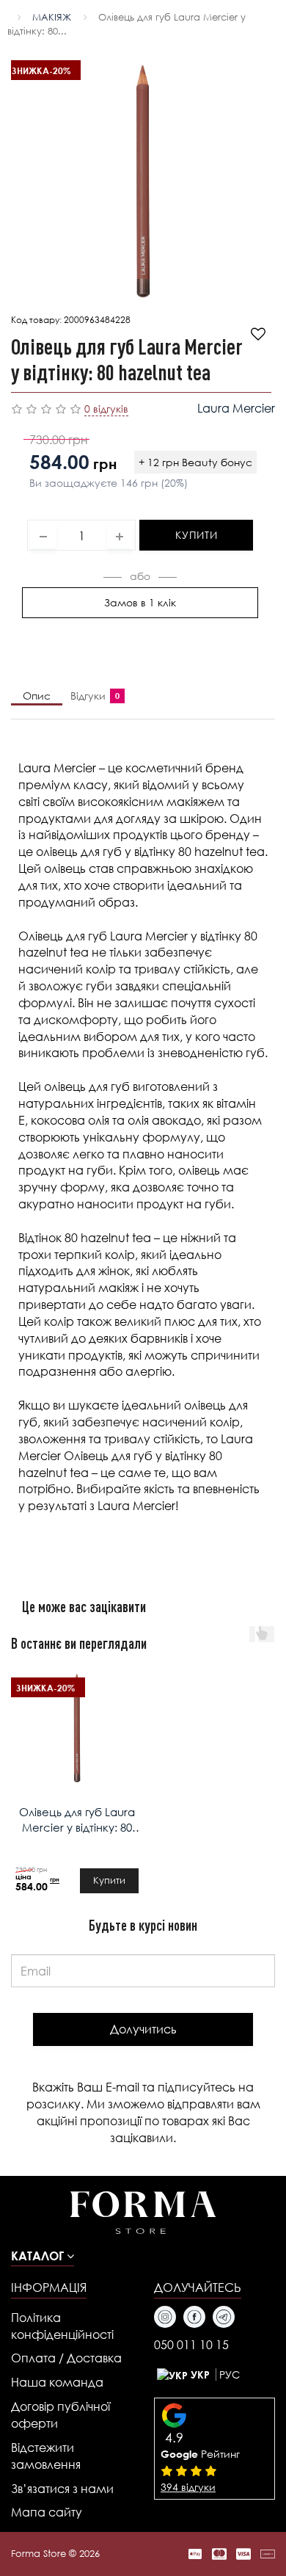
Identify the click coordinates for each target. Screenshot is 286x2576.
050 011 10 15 (191, 2344)
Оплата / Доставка (66, 2358)
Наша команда (57, 2382)
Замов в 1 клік (140, 602)
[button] (43, 2256)
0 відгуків (106, 409)
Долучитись (143, 2029)
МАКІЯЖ (52, 17)
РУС (230, 2374)
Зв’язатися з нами (62, 2488)
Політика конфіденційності (62, 2326)
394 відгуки (188, 2487)
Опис (37, 696)
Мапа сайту (47, 2512)
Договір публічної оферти (60, 2414)
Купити (196, 535)
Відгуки (92, 696)
